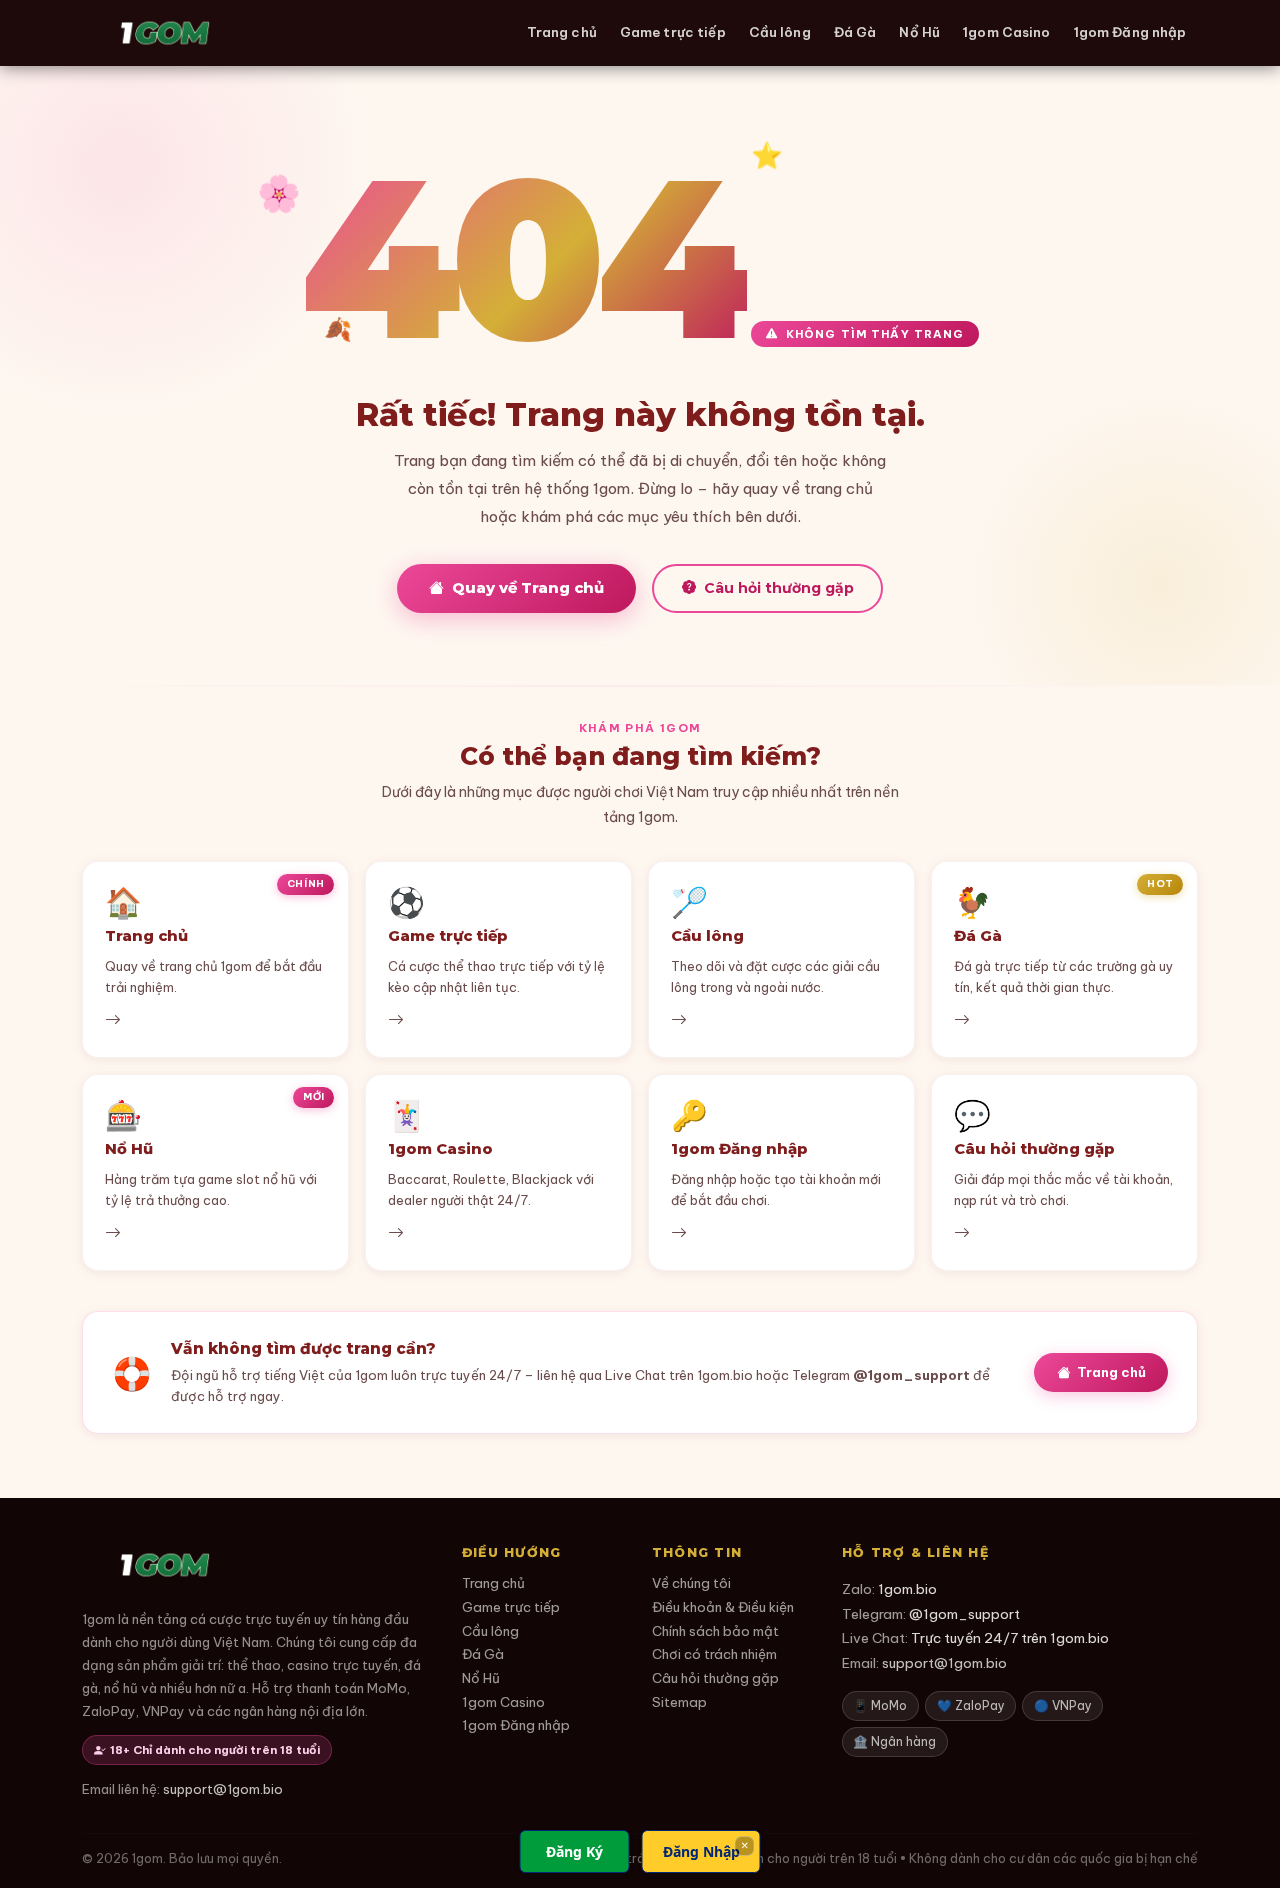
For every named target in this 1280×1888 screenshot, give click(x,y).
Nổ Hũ (919, 32)
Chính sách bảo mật (715, 1631)
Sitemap (679, 1702)
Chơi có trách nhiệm (714, 1654)
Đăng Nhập (701, 1851)
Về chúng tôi (691, 1583)
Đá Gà (855, 32)
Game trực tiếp (673, 32)
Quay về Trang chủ (528, 588)
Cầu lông (780, 32)
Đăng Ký (574, 1851)
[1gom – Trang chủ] (165, 33)
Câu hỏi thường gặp (779, 588)
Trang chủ (562, 32)
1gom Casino (1006, 32)
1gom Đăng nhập (1130, 32)
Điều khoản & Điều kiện (723, 1607)
